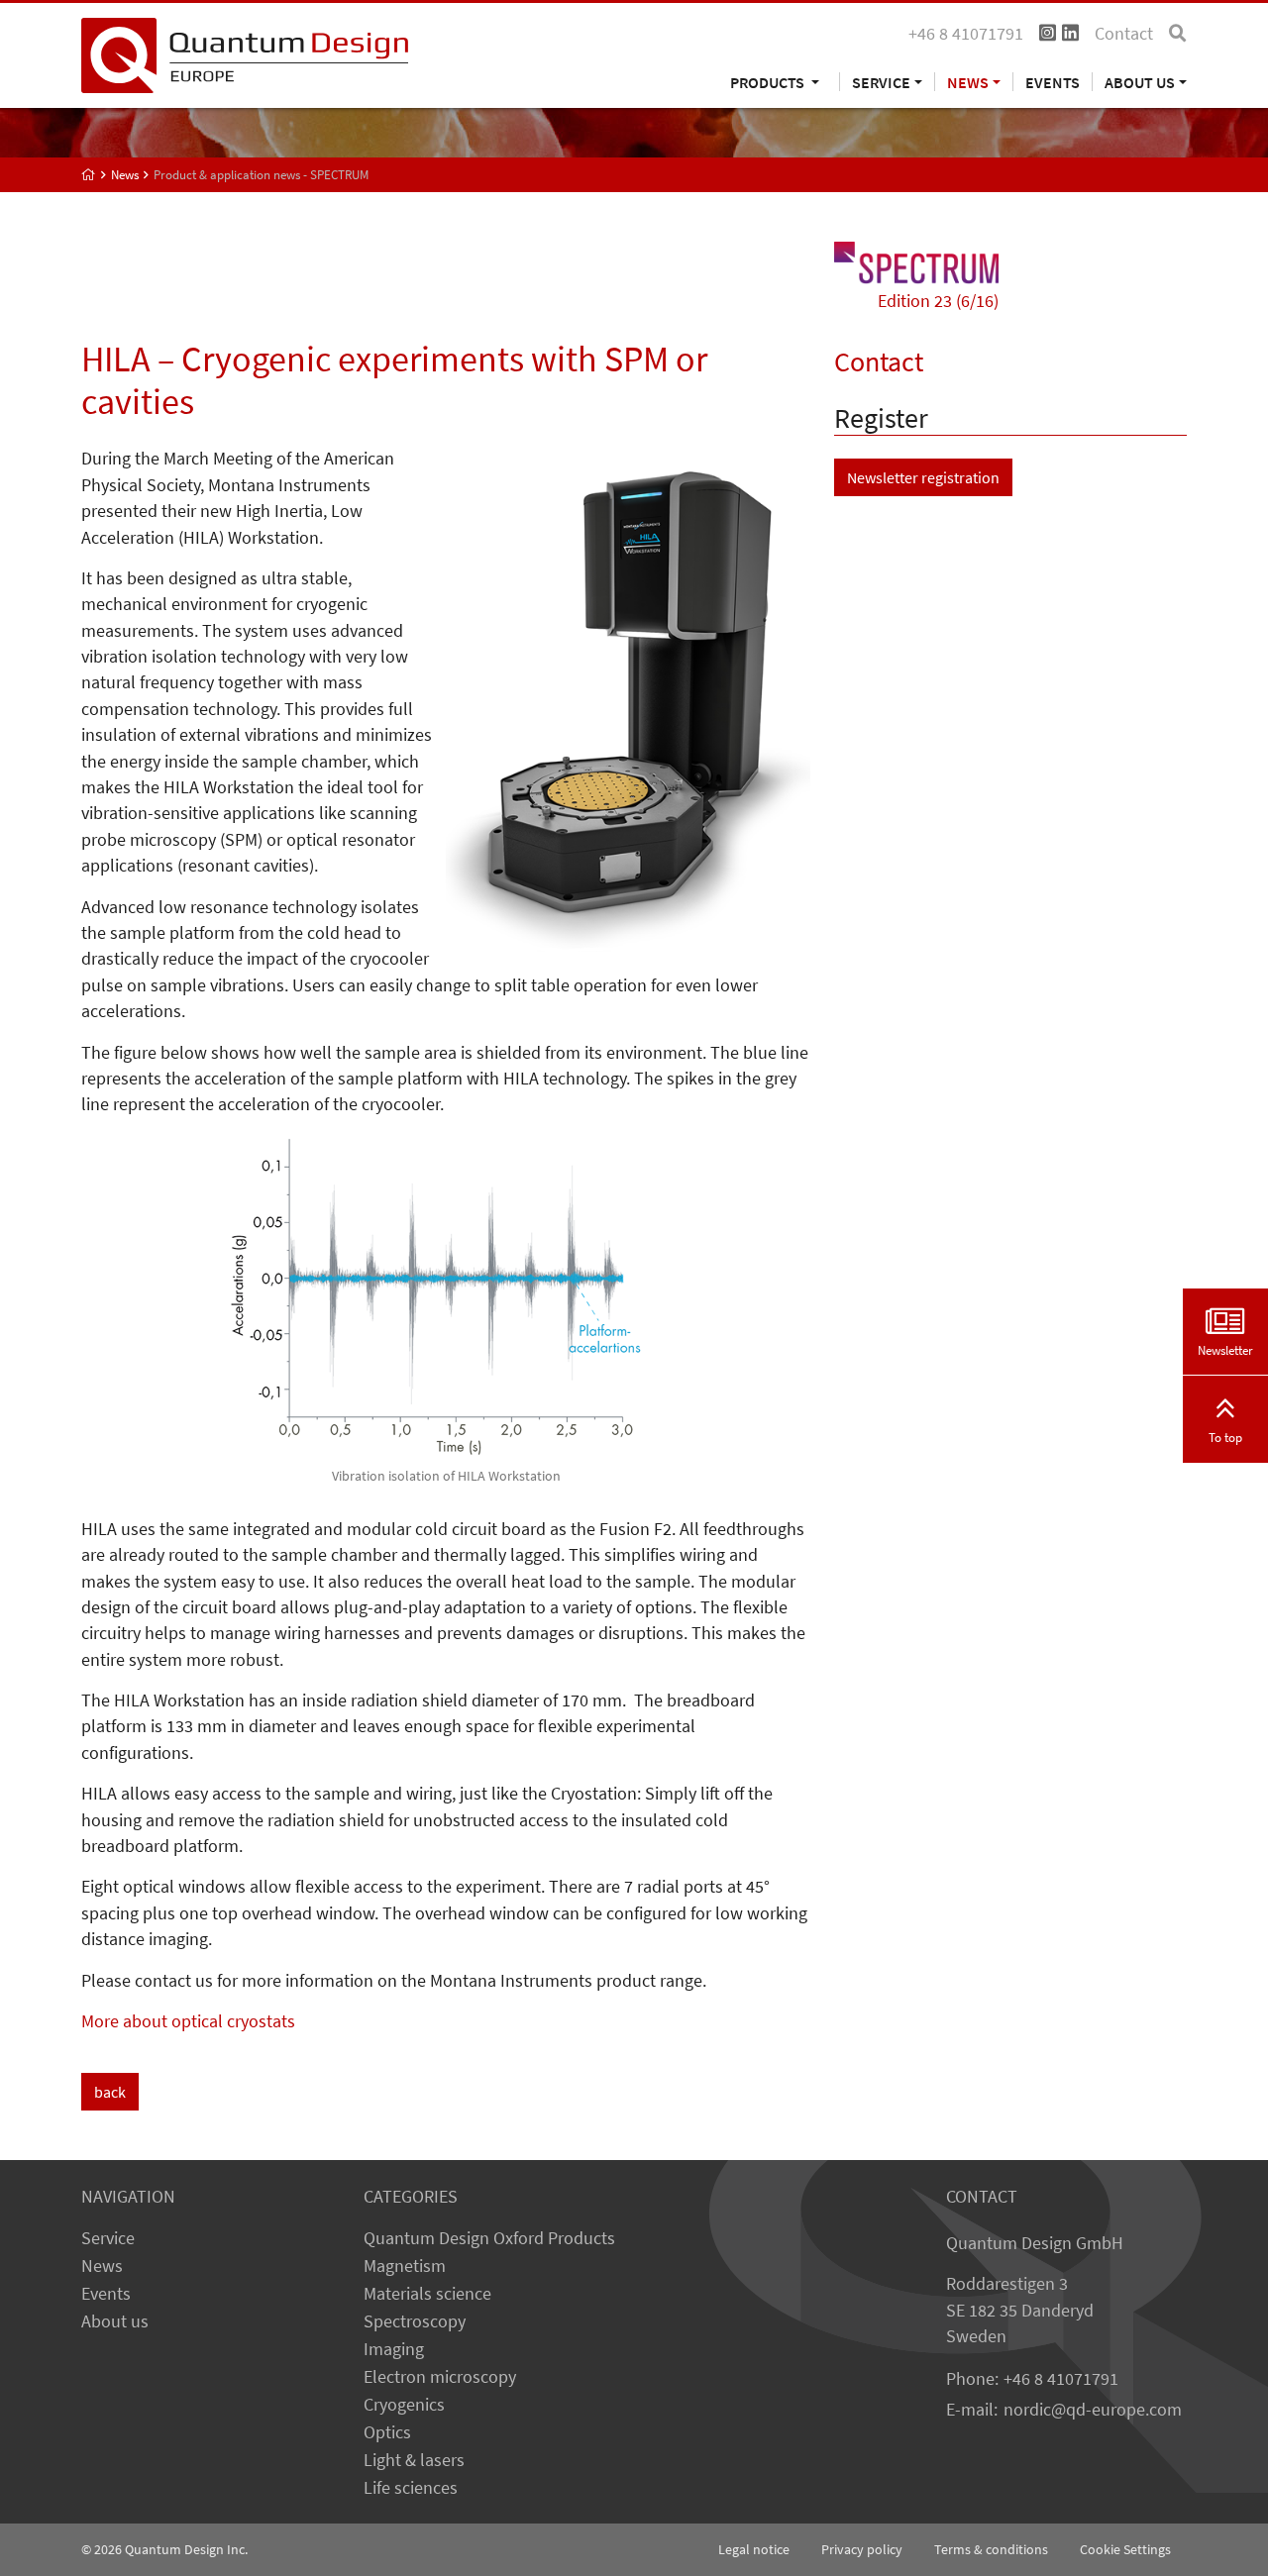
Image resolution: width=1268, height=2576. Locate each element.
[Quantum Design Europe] (89, 175)
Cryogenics (404, 2405)
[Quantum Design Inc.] (245, 53)
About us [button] (1140, 82)
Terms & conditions (991, 2549)
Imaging (394, 2349)
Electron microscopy (440, 2377)
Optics (387, 2432)
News (102, 2266)
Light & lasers (414, 2460)
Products (769, 82)
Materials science (427, 2294)
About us (115, 2321)
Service (108, 2238)
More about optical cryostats (188, 2021)
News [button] (968, 82)
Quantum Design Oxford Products (489, 2238)
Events (1053, 82)
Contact (1124, 34)
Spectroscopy (415, 2321)
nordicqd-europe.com (1093, 2410)
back (110, 2092)
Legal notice (754, 2549)
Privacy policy (862, 2549)
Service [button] (881, 82)
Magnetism (405, 2266)
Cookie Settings (1125, 2549)
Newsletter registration (923, 477)
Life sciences (411, 2488)
